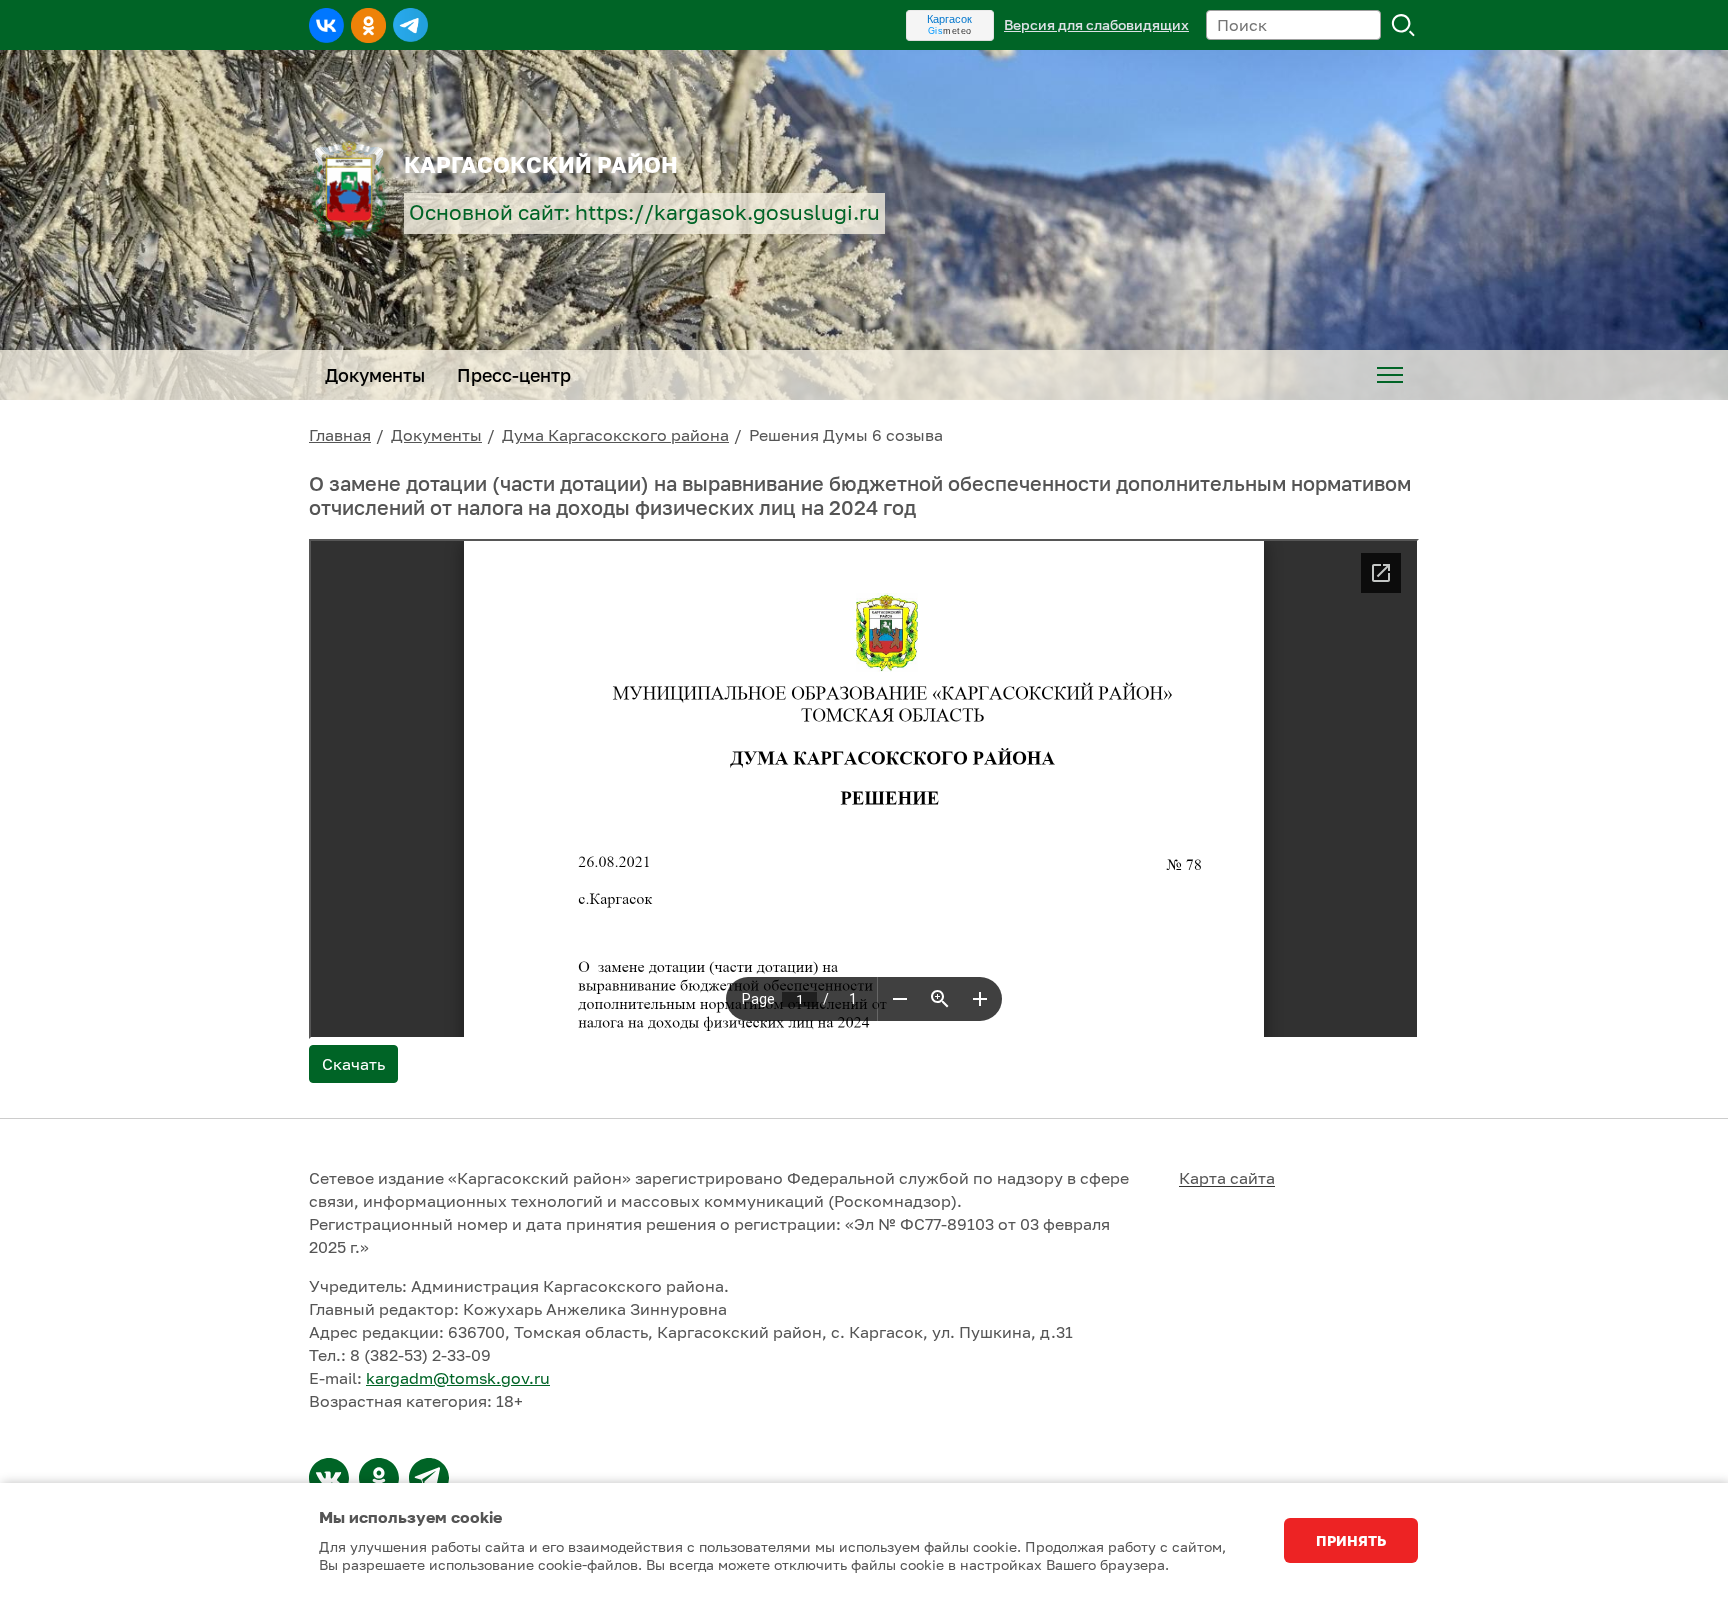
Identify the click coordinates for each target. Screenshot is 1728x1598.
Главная (340, 435)
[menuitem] (1390, 375)
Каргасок (949, 19)
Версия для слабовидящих (1096, 24)
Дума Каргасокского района (615, 435)
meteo (950, 31)
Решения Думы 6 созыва (846, 435)
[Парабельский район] (329, 1478)
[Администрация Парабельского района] (379, 1478)
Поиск (1404, 25)
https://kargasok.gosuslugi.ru (727, 212)
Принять (1351, 1540)
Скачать (353, 1064)
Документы (436, 435)
